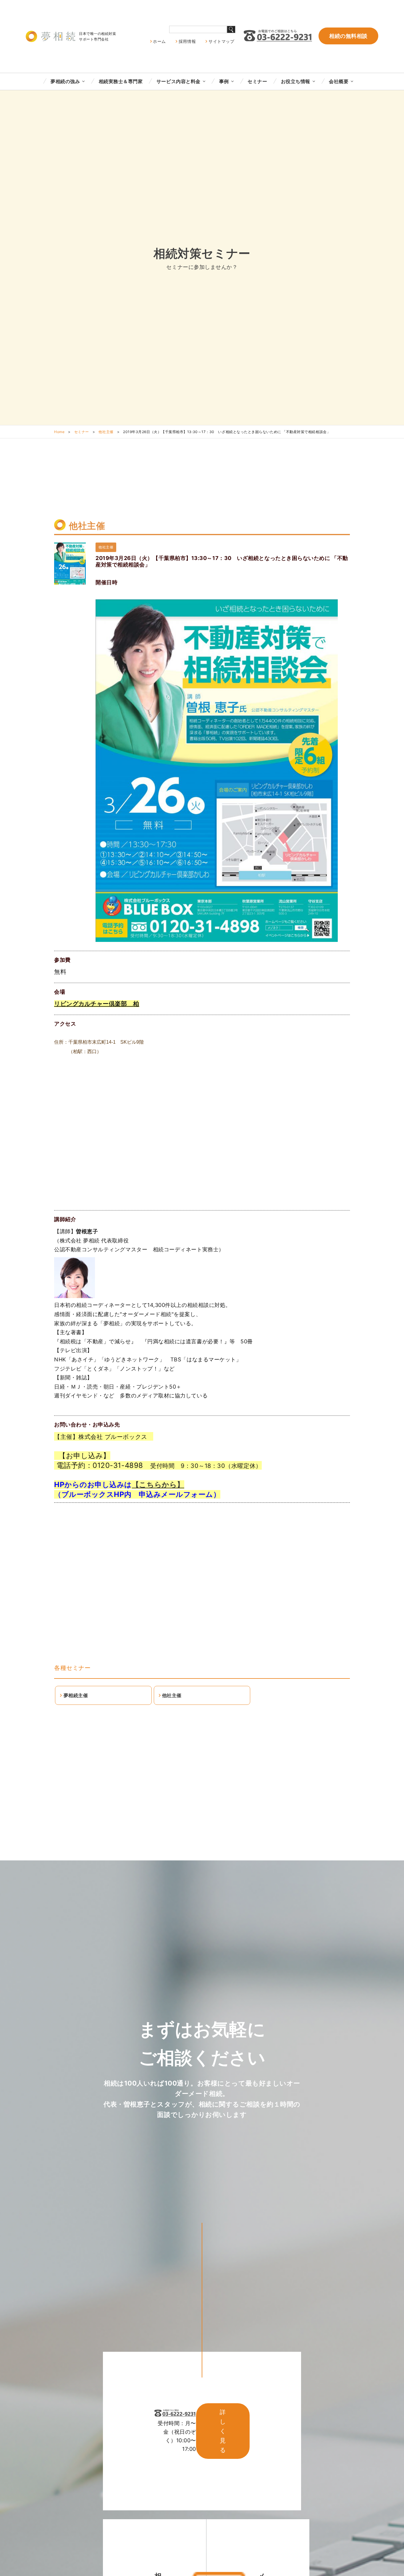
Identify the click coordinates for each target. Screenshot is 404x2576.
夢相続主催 (76, 1695)
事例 (224, 81)
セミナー (257, 81)
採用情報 (187, 41)
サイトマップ (221, 41)
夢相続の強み (65, 81)
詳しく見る (223, 2431)
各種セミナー (72, 1668)
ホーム (159, 41)
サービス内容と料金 (178, 81)
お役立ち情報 (296, 81)
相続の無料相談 (348, 36)
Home (59, 432)
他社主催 (106, 432)
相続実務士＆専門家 (121, 81)
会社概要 (339, 81)
